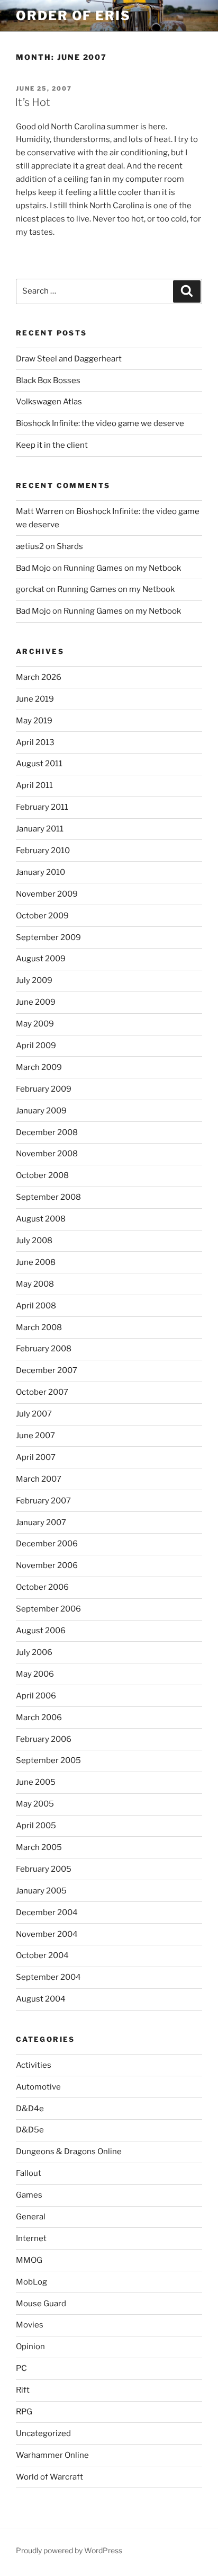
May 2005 (35, 1804)
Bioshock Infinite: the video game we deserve (100, 423)
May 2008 (35, 1284)
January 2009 (41, 1111)
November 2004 (47, 1934)
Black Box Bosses (48, 380)
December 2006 (47, 1544)
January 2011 (40, 829)
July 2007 (34, 1414)
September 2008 (48, 1197)
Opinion (30, 2347)
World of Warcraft (49, 2477)
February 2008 (44, 1349)
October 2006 (42, 1587)
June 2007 (35, 1436)
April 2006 (36, 1696)
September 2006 (48, 1609)
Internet (31, 2238)
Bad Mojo (33, 568)
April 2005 (36, 1826)
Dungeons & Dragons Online (69, 2152)
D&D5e (30, 2130)
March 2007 (39, 1479)
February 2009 (44, 1089)
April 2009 (36, 1046)
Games (29, 2195)
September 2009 (48, 937)
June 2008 (36, 1262)
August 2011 (39, 764)
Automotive (38, 2087)
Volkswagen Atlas (49, 402)
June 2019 (35, 699)
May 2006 (35, 1674)
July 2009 (34, 980)
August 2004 (41, 1999)
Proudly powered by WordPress (69, 2550)
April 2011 (34, 785)
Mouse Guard (41, 2304)
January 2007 (41, 1522)
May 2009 (35, 1024)
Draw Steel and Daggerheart (69, 359)
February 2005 (44, 1869)
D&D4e (30, 2109)
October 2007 (42, 1392)
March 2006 (39, 1718)
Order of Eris (73, 16)
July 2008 (34, 1241)
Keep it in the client (52, 445)
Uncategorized (43, 2433)
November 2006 (47, 1565)
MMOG (29, 2260)
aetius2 (30, 546)
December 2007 (47, 1370)
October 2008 (42, 1175)
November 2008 (47, 1154)
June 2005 (36, 1782)
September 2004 (48, 1977)
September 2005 (48, 1760)
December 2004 (47, 1913)
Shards (70, 546)
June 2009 (36, 1002)
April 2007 (36, 1457)
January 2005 (41, 1891)
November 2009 (47, 894)
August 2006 (41, 1631)
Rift (23, 2390)
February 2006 (44, 1739)
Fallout (29, 2173)
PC (21, 2368)
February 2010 (43, 851)
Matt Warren (40, 511)
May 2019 (34, 721)
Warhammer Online (52, 2455)
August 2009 (41, 959)
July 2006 (34, 1652)
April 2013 (35, 742)
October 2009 (42, 916)
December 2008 (47, 1132)
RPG (24, 2412)
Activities (34, 2065)
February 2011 (42, 807)
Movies (30, 2325)
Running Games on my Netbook (122, 568)
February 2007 (43, 1501)
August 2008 (41, 1219)
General (31, 2217)
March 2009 (39, 1067)
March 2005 (39, 1847)
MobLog (31, 2282)
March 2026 (39, 677)
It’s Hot (33, 102)
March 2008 (39, 1327)
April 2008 (36, 1306)
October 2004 (42, 1955)
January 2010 (40, 872)
